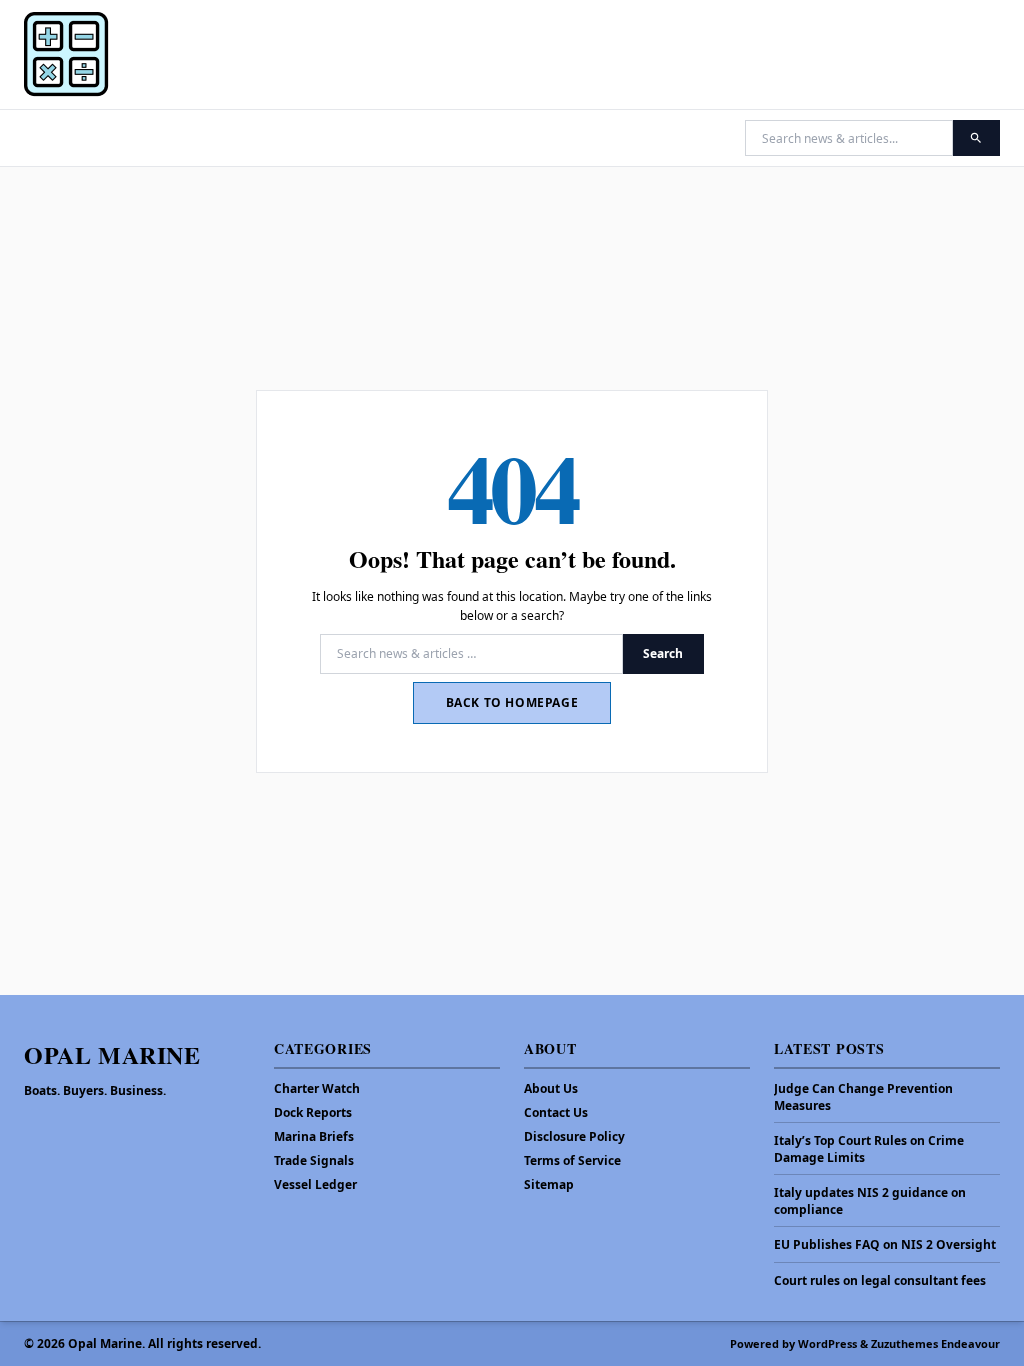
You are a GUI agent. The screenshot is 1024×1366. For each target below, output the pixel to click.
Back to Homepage (512, 702)
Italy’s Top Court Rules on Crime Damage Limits (869, 1149)
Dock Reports (313, 1112)
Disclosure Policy (574, 1136)
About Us (551, 1088)
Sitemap (549, 1184)
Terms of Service (572, 1160)
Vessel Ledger (315, 1184)
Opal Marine (112, 1054)
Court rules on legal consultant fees (880, 1281)
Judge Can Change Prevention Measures (863, 1097)
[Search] (976, 138)
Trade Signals (314, 1160)
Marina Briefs (314, 1136)
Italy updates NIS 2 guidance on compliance (870, 1201)
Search (663, 653)
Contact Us (556, 1112)
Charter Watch (317, 1088)
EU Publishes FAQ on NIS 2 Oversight (885, 1245)
